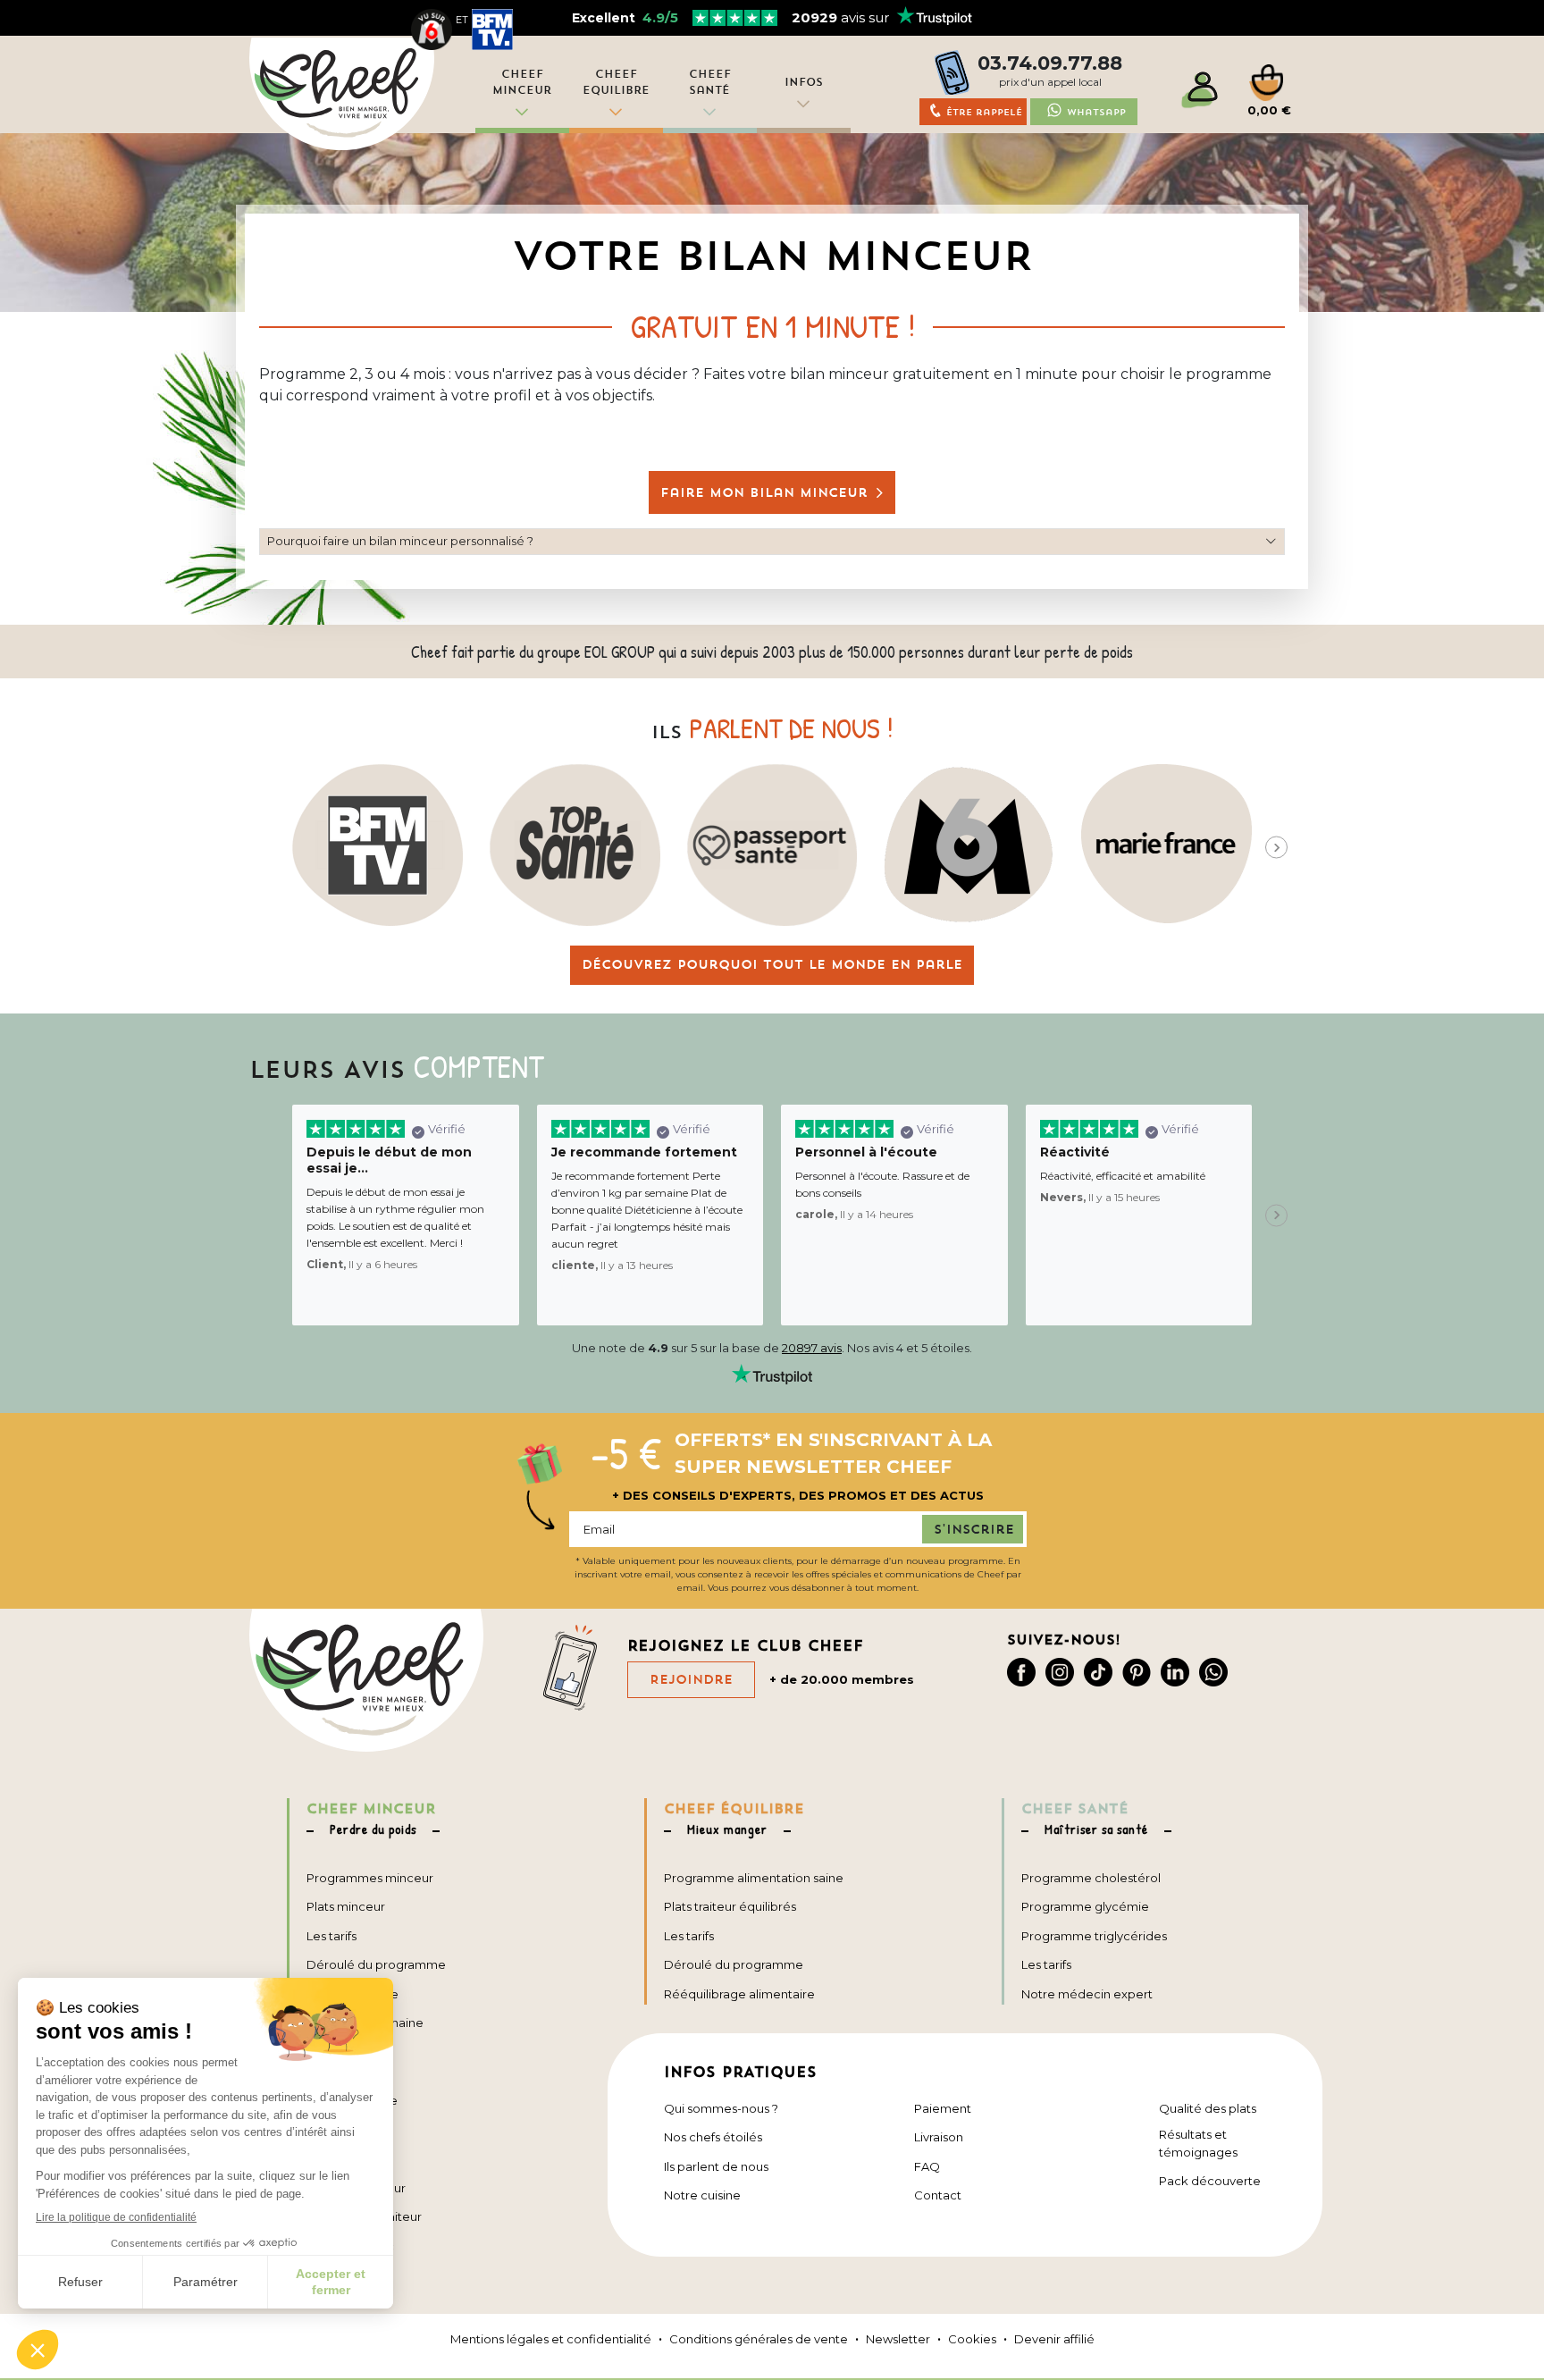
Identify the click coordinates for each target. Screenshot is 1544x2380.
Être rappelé (984, 112)
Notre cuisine (702, 2195)
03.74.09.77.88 (1050, 63)
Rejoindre (691, 1679)
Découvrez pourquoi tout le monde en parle (772, 964)
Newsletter (898, 2339)
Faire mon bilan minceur (764, 492)
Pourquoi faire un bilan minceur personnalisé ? (400, 541)
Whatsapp (1096, 112)
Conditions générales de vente (759, 2339)
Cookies (972, 2339)
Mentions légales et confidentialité (551, 2339)
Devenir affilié (1054, 2339)
